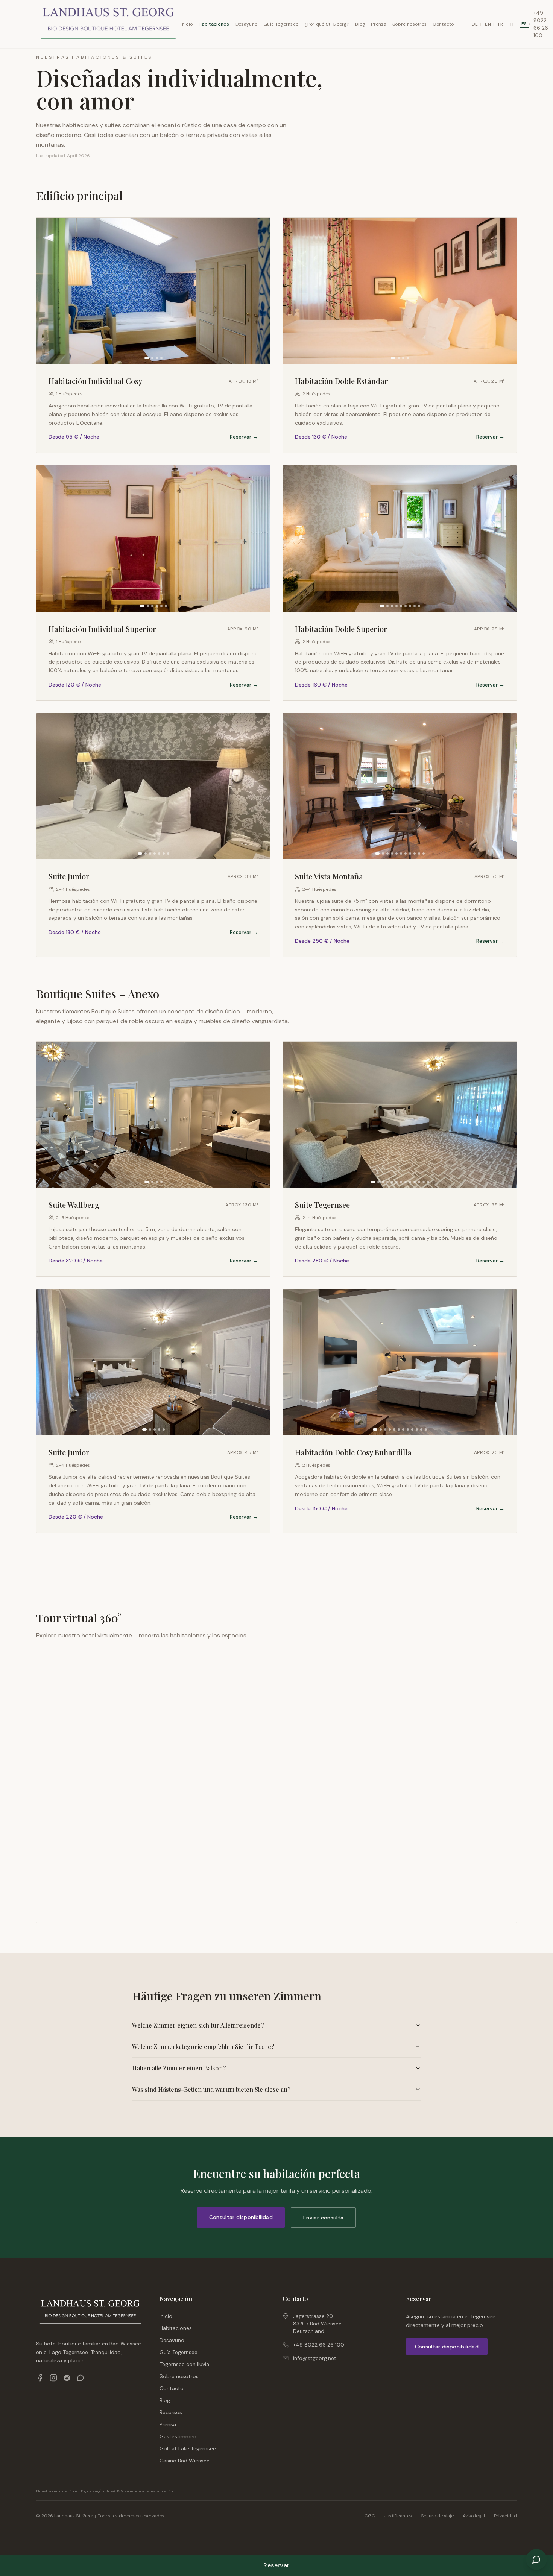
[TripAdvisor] (67, 2378)
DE (475, 24)
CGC (370, 2516)
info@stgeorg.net (315, 2358)
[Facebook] (40, 2378)
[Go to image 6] (166, 606)
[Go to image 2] (152, 358)
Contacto (443, 24)
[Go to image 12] (424, 1182)
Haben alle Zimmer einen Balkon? (179, 2068)
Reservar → (244, 437)
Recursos (171, 2412)
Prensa (379, 24)
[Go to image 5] (161, 606)
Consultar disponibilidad (241, 2217)
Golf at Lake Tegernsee (188, 2448)
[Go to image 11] (424, 854)
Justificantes (398, 2516)
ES (524, 24)
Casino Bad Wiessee (185, 2461)
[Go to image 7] (410, 606)
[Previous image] (45, 291)
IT (513, 24)
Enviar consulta (323, 2218)
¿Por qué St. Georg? (327, 24)
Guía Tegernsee (281, 24)
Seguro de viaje (437, 2516)
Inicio (187, 24)
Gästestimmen (178, 2436)
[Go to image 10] (419, 854)
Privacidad (505, 2516)
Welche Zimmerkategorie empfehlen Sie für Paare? (203, 2047)
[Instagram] (53, 2378)
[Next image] (262, 291)
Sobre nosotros (409, 24)
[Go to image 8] (415, 606)
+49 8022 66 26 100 (319, 2345)
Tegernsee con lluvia (184, 2364)
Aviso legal (474, 2516)
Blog (360, 24)
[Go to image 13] (428, 1182)
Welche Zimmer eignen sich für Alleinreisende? (198, 2025)
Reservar (276, 2565)
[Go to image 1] (147, 358)
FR (501, 24)
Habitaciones (214, 24)
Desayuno (246, 24)
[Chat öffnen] (536, 2559)
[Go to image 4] (161, 358)
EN (488, 24)
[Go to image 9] (419, 606)
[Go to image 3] (157, 358)
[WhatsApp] (81, 2378)
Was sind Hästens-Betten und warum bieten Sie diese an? (211, 2089)
